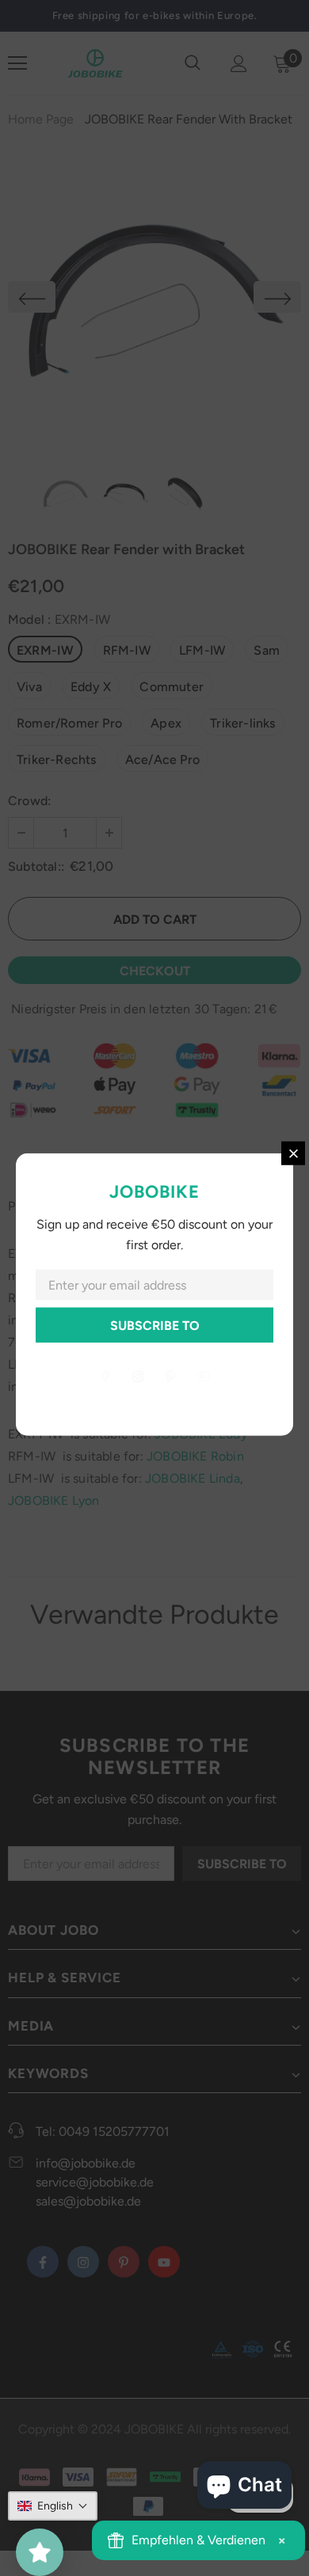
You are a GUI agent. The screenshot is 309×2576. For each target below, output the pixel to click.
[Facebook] (105, 1376)
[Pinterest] (170, 1376)
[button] (53, 2506)
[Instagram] (138, 1376)
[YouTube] (203, 1376)
